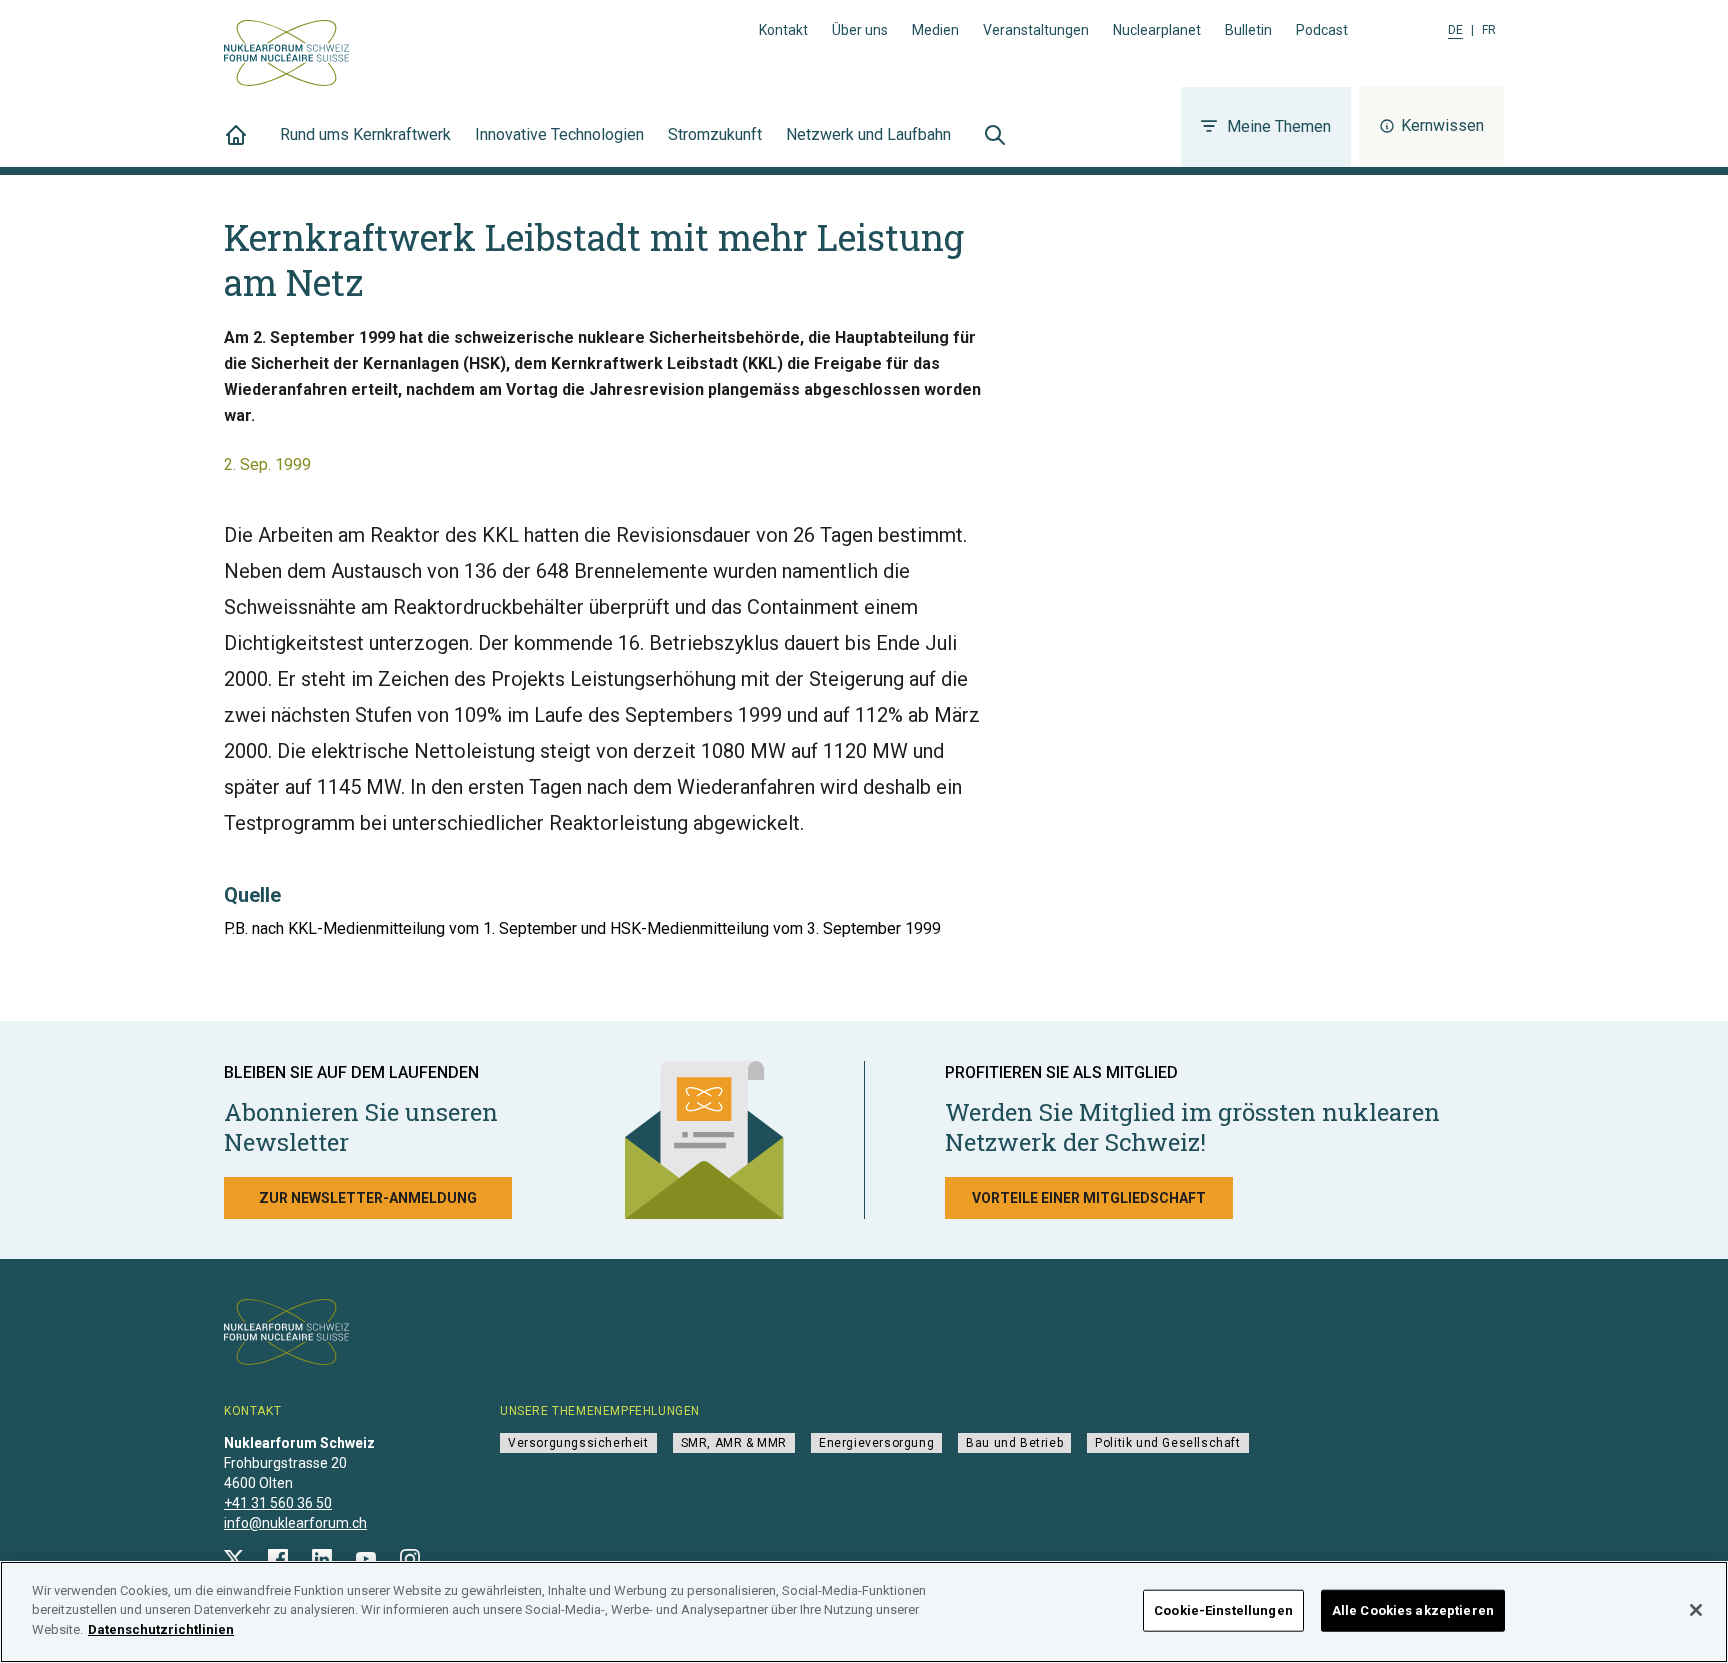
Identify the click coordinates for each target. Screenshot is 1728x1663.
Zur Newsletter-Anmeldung (368, 1198)
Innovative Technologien (559, 134)
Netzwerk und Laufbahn (868, 134)
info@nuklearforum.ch (295, 1523)
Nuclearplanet (1157, 30)
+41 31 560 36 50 (278, 1503)
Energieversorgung (876, 1443)
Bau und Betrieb (1014, 1443)
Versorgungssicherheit (578, 1443)
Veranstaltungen (1036, 30)
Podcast (1322, 30)
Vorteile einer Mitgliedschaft (1089, 1198)
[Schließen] (1696, 1610)
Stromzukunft (715, 134)
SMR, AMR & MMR (734, 1443)
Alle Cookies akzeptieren (1413, 1610)
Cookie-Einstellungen (1223, 1610)
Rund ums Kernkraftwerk (365, 134)
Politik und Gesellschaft (1167, 1443)
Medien (935, 30)
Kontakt (783, 30)
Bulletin (1248, 30)
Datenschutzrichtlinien (161, 1629)
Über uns (860, 30)
